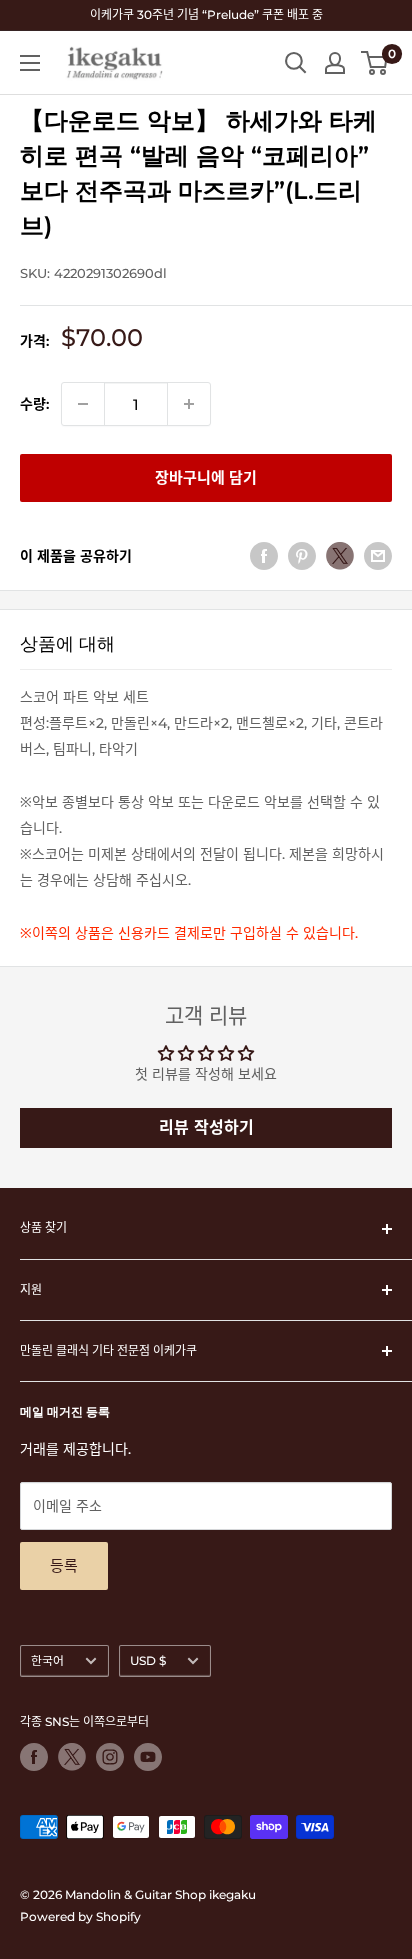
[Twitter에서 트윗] (340, 556)
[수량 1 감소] (83, 404)
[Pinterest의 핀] (302, 556)
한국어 (47, 1660)
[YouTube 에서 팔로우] (148, 1757)
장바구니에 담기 (206, 477)
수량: (34, 404)
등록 (64, 1565)
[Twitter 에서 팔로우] (72, 1757)
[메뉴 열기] (30, 63)
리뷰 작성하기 (206, 1127)
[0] (375, 63)
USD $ (148, 1660)
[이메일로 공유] (378, 556)
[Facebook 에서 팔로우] (34, 1757)
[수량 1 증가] (189, 404)
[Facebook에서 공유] (264, 556)
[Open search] (296, 63)
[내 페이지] (335, 63)
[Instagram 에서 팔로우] (110, 1757)
